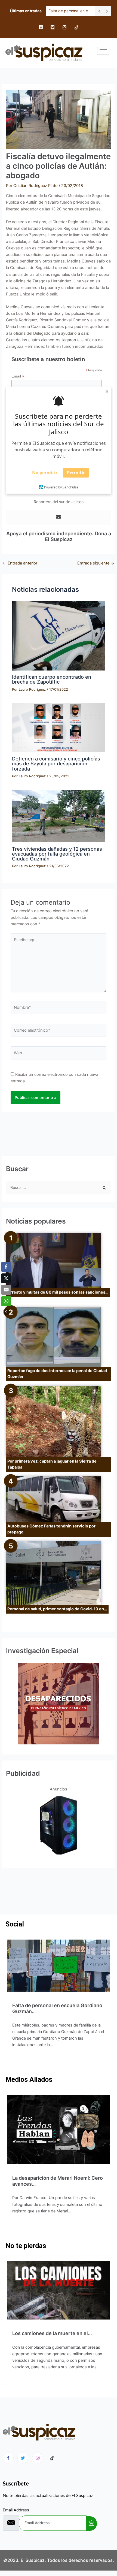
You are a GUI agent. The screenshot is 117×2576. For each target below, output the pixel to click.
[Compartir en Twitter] (6, 1278)
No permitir (45, 473)
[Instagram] (64, 27)
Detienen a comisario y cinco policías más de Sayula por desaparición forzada (56, 763)
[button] (6, 1312)
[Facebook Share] (6, 1267)
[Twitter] (53, 27)
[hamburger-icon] (103, 51)
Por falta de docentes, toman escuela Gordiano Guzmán (70, 11)
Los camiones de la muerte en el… (52, 2333)
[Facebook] (41, 27)
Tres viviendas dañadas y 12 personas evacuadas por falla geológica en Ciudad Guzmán (57, 854)
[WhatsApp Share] (6, 1301)
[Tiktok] (52, 2458)
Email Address (16, 2510)
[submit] (91, 2524)
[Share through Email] (6, 1290)
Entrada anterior (20, 563)
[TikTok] (76, 27)
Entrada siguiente (96, 563)
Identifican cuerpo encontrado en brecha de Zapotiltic (52, 679)
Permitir (76, 473)
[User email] (59, 517)
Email (18, 376)
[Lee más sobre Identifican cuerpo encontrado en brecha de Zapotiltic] (58, 636)
